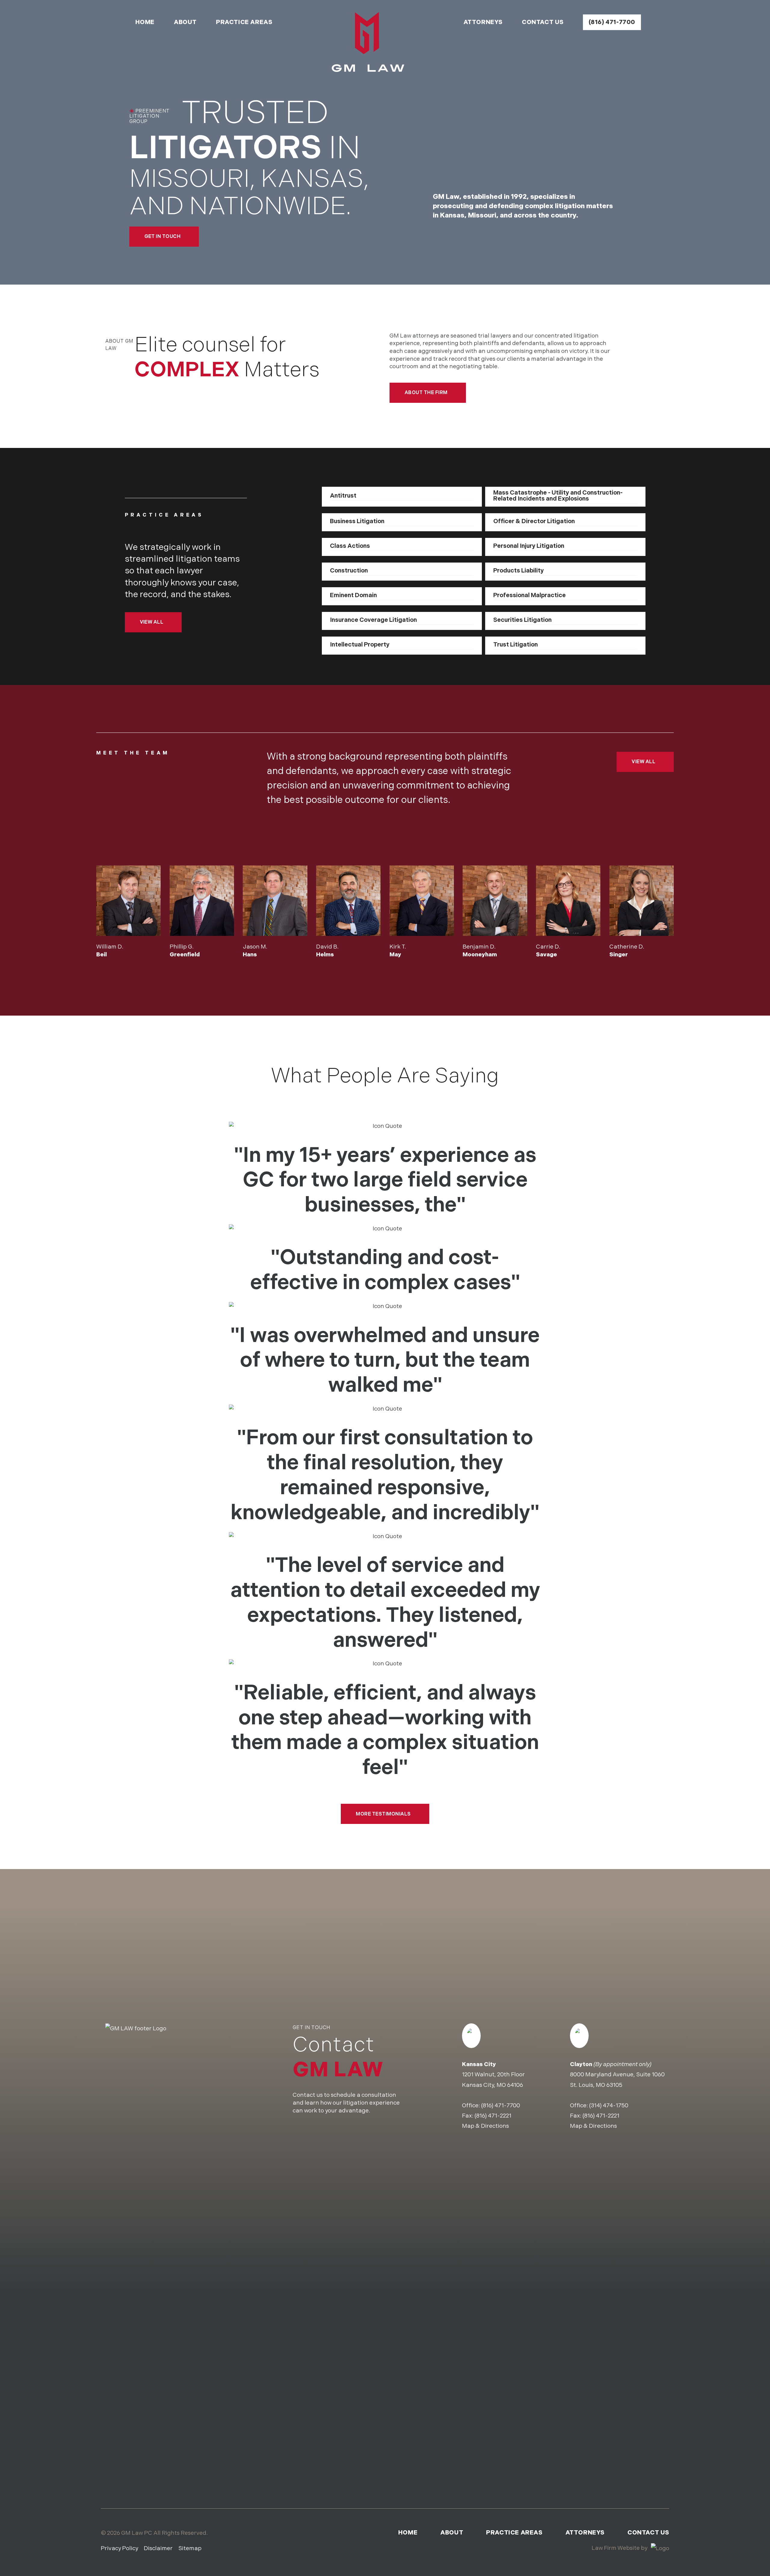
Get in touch (163, 236)
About (185, 22)
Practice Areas (244, 22)
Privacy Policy (119, 2548)
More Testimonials (383, 1814)
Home (145, 22)
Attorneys (483, 22)
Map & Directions (485, 2126)
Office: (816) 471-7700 (491, 2106)
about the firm (426, 392)
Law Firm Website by (620, 2548)
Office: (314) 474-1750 (599, 2106)
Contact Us (543, 22)
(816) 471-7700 (612, 22)
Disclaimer (158, 2548)
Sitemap (190, 2548)
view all (152, 622)
